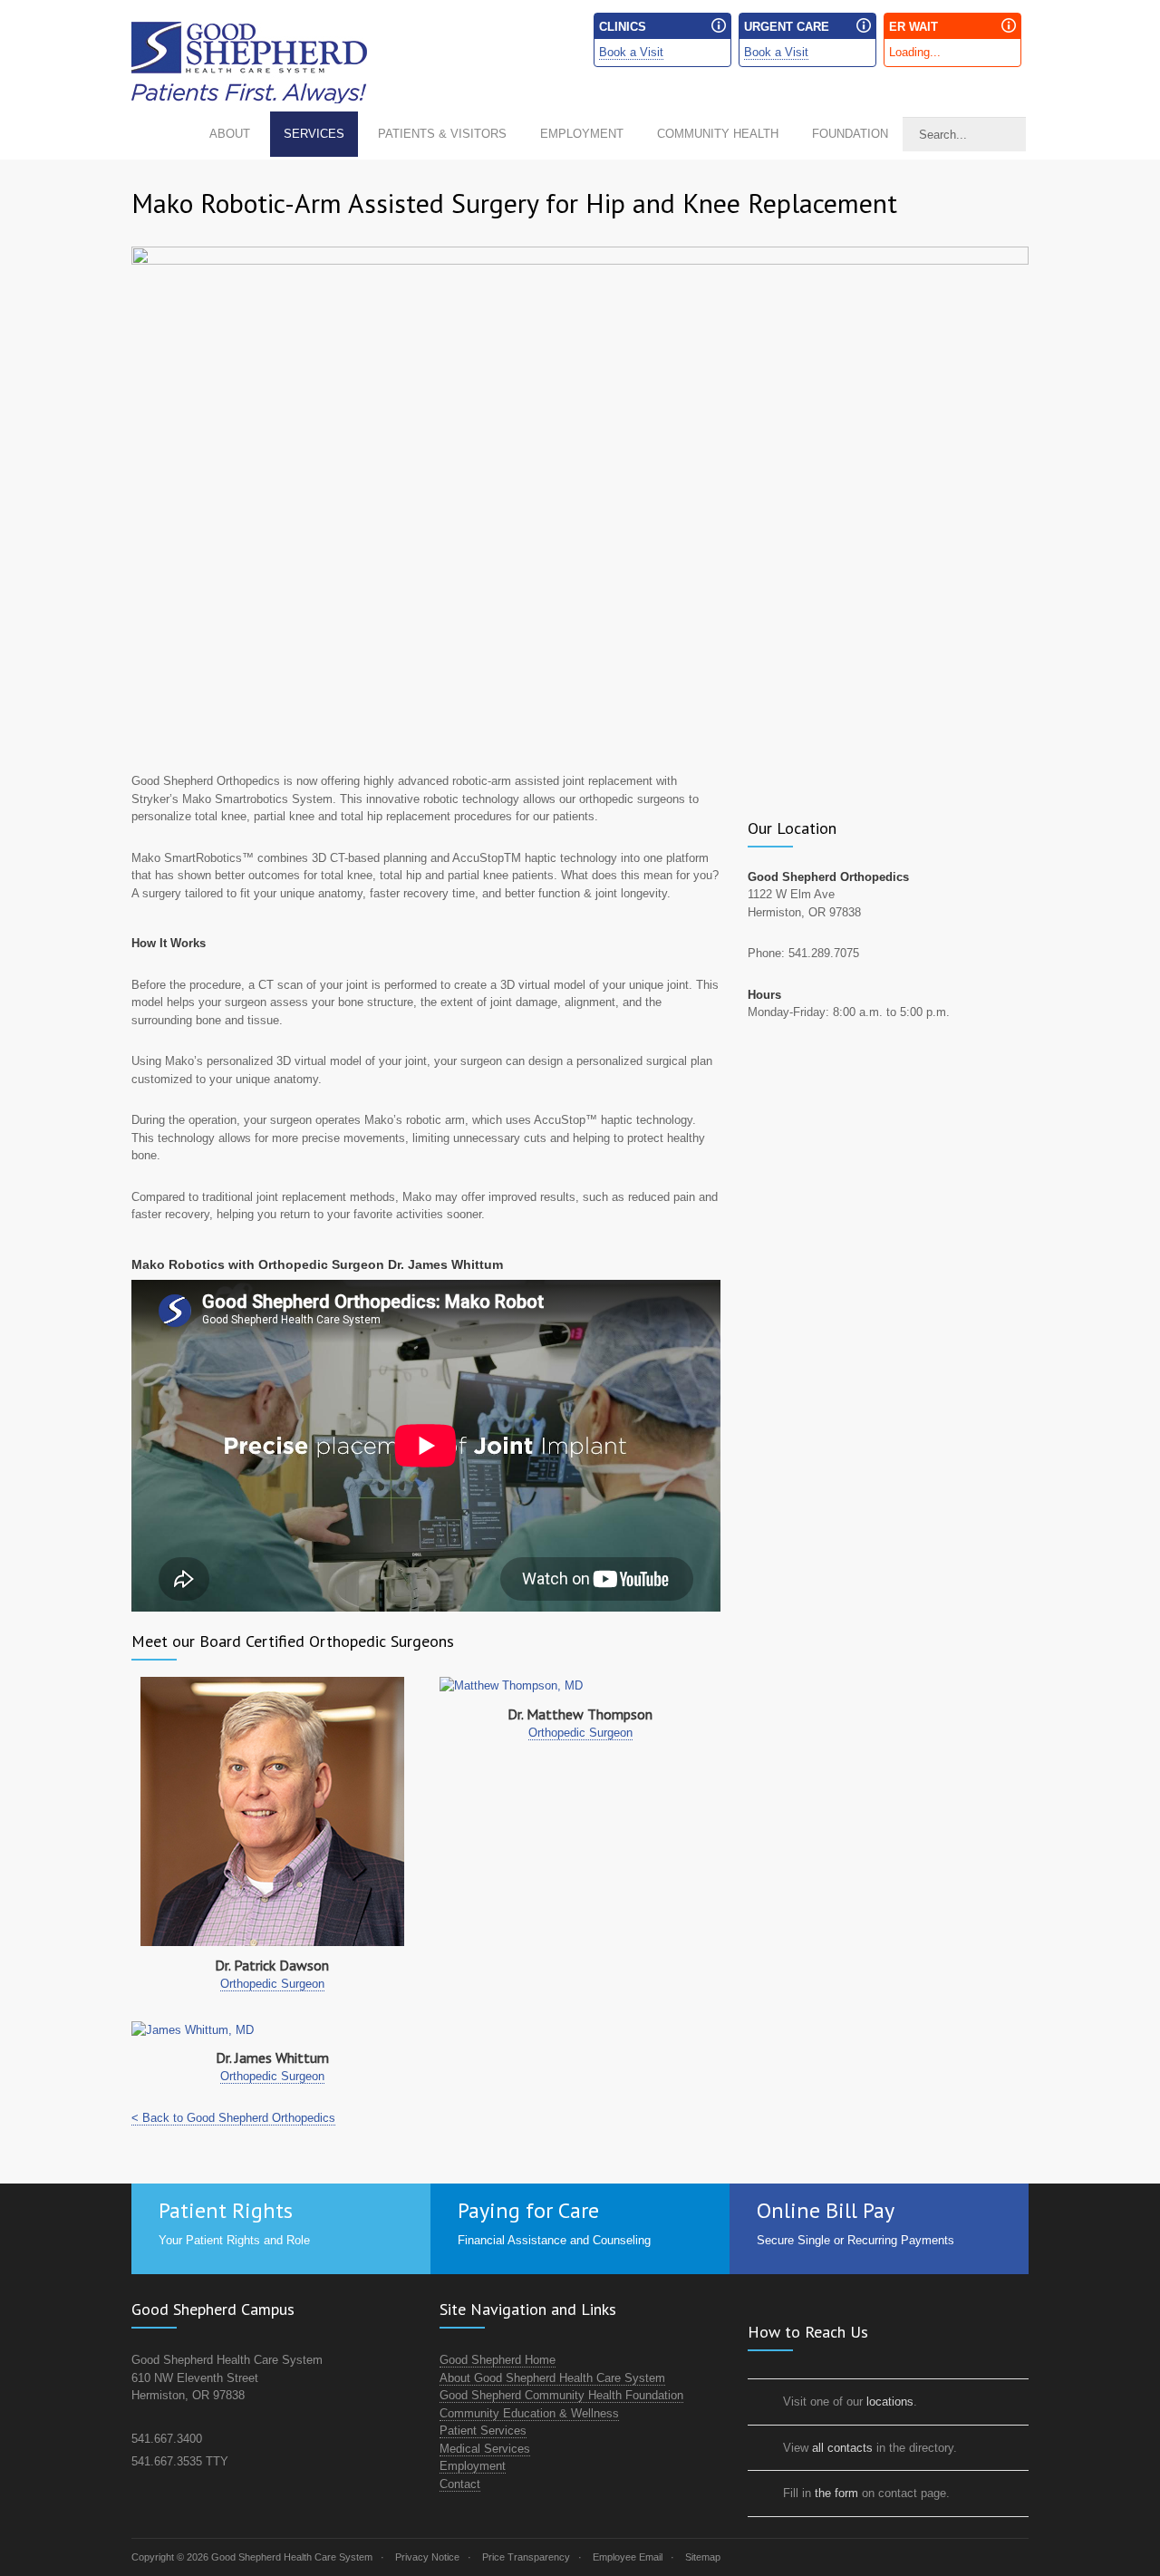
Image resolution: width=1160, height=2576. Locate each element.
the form (836, 2493)
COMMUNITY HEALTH (718, 134)
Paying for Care (528, 2210)
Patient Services (483, 2431)
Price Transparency (526, 2557)
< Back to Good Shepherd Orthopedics (233, 2118)
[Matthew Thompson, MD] (580, 1686)
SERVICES (314, 134)
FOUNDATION (850, 134)
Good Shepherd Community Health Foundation (561, 2395)
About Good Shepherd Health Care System (552, 2378)
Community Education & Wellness (529, 2413)
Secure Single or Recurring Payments (855, 2240)
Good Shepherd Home (498, 2360)
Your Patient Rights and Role (234, 2240)
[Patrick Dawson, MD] (272, 1811)
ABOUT (230, 134)
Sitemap (703, 2557)
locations (890, 2402)
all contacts (842, 2448)
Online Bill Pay (826, 2210)
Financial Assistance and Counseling (554, 2240)
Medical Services (485, 2449)
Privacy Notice (427, 2557)
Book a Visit (631, 52)
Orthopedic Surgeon (272, 1984)
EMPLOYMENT (582, 134)
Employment (473, 2466)
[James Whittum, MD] (272, 2030)
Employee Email (628, 2557)
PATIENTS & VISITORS (442, 134)
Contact (460, 2484)
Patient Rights (226, 2210)
